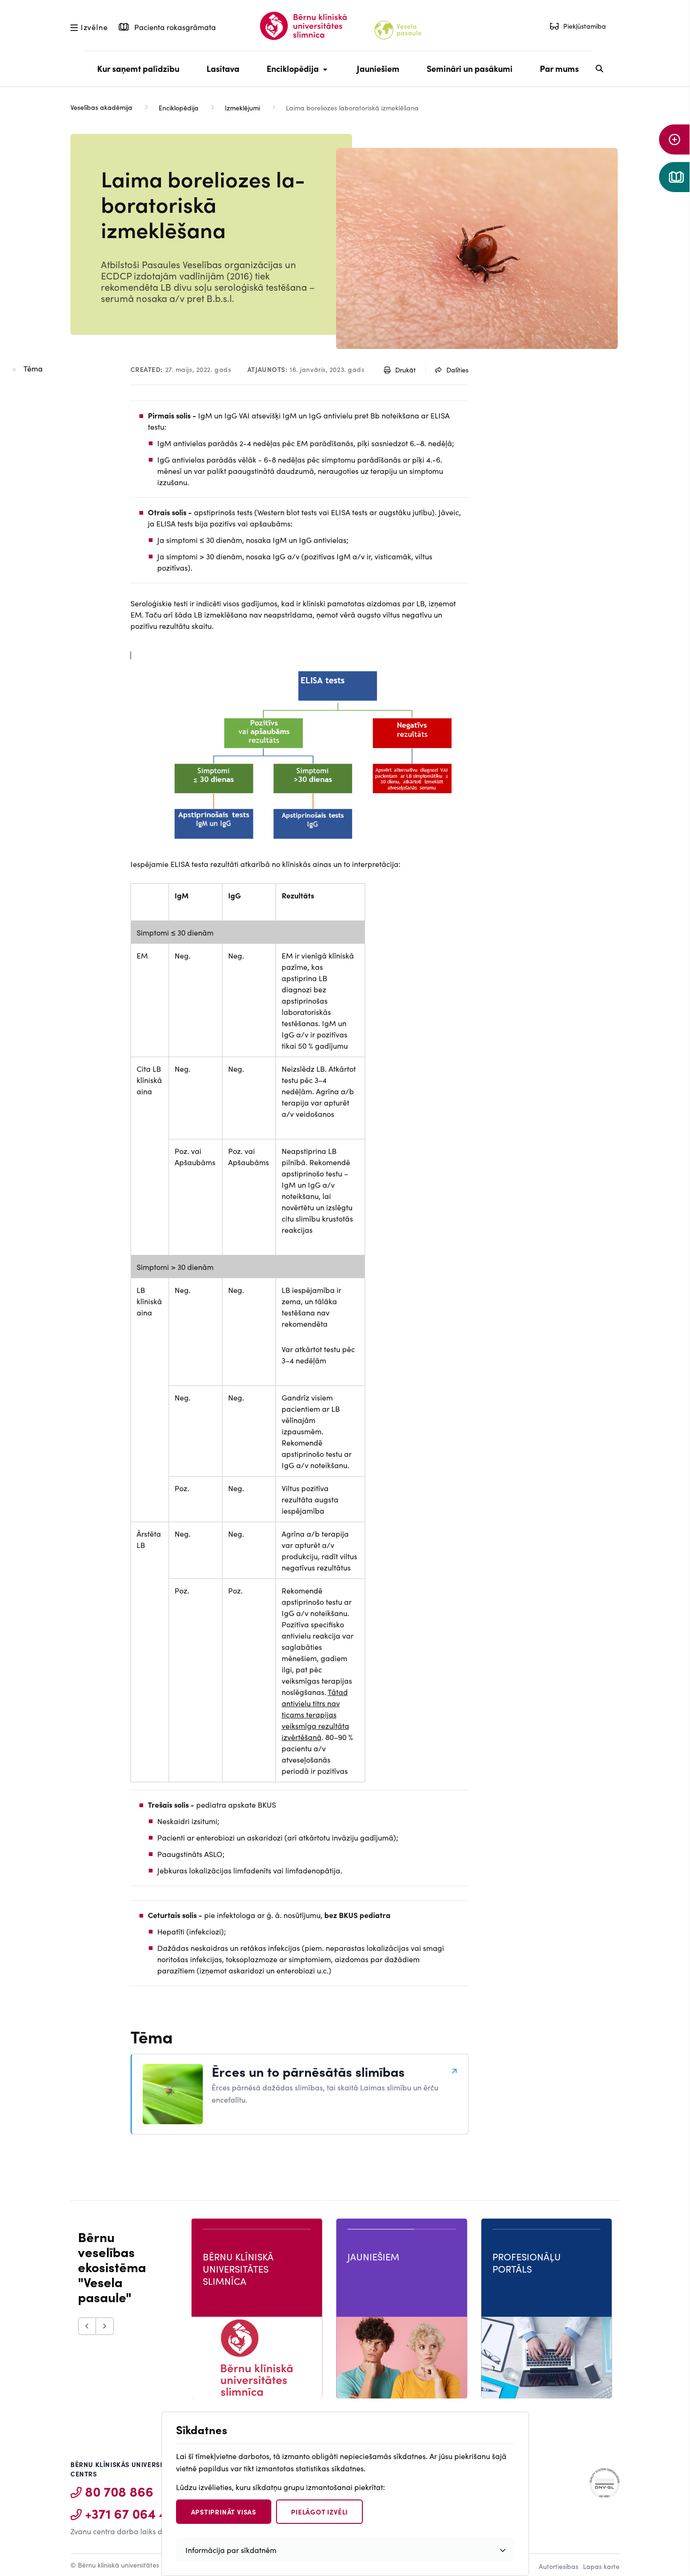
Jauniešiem (378, 68)
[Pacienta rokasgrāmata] (675, 177)
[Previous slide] (87, 2326)
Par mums (559, 68)
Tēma (33, 368)
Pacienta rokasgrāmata (174, 27)
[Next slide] (105, 2326)
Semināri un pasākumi (470, 68)
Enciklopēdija (290, 74)
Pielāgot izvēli (319, 2512)
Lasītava (223, 68)
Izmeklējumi (242, 108)
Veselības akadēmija (101, 107)
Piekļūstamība (585, 26)
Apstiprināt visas (224, 2512)
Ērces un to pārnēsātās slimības (308, 2071)
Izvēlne (94, 26)
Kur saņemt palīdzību (138, 68)
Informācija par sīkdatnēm (231, 2550)
